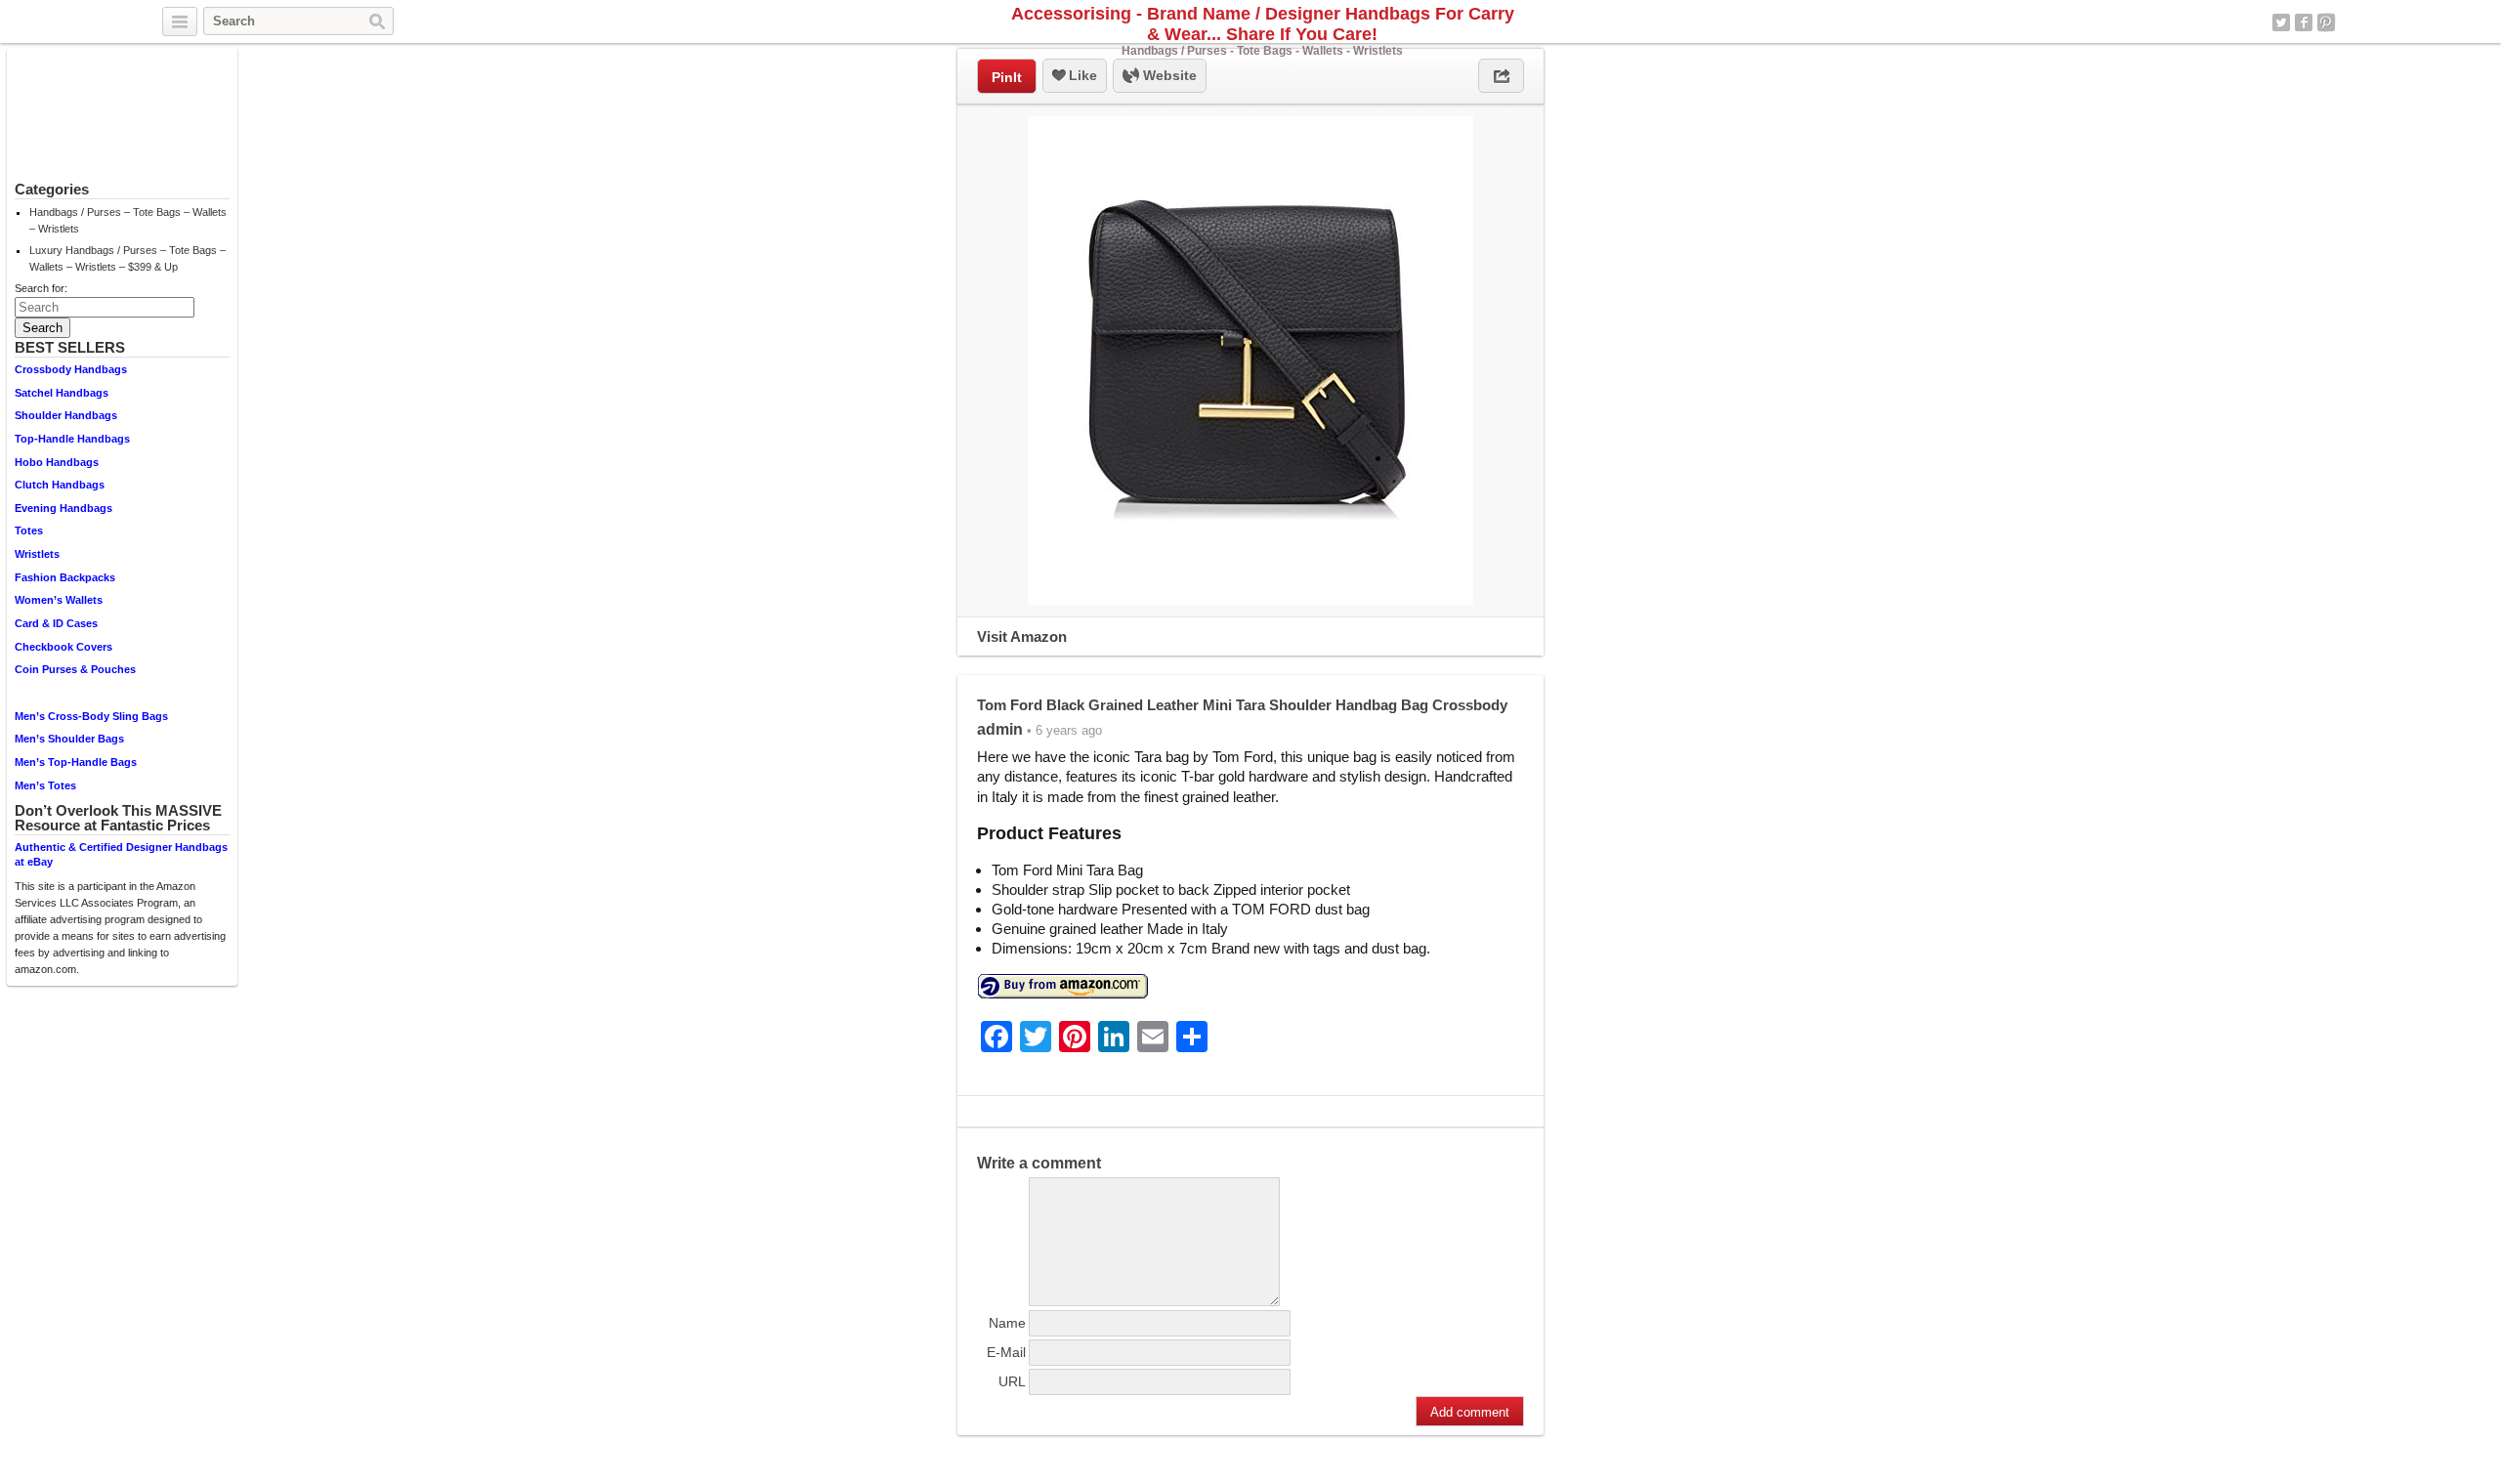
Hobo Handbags (57, 462)
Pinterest (2326, 22)
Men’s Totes (45, 785)
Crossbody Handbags (71, 369)
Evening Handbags (64, 508)
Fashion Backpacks (65, 577)
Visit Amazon (1022, 636)
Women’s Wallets (59, 600)
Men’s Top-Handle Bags (76, 762)
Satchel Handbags (62, 393)
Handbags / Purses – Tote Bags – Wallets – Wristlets (128, 220)
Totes (29, 530)
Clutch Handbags (60, 485)
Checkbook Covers (64, 647)
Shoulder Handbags (66, 415)
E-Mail (1006, 1352)
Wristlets (37, 554)
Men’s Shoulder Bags (69, 739)
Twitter (2281, 22)
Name (1007, 1323)
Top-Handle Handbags (72, 439)
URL (1012, 1381)
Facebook (2304, 22)
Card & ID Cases (56, 623)
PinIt (1007, 77)
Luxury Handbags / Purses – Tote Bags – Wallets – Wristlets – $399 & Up (127, 258)
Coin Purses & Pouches (75, 669)
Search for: (41, 288)
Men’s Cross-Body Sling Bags (91, 716)
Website (1168, 75)
